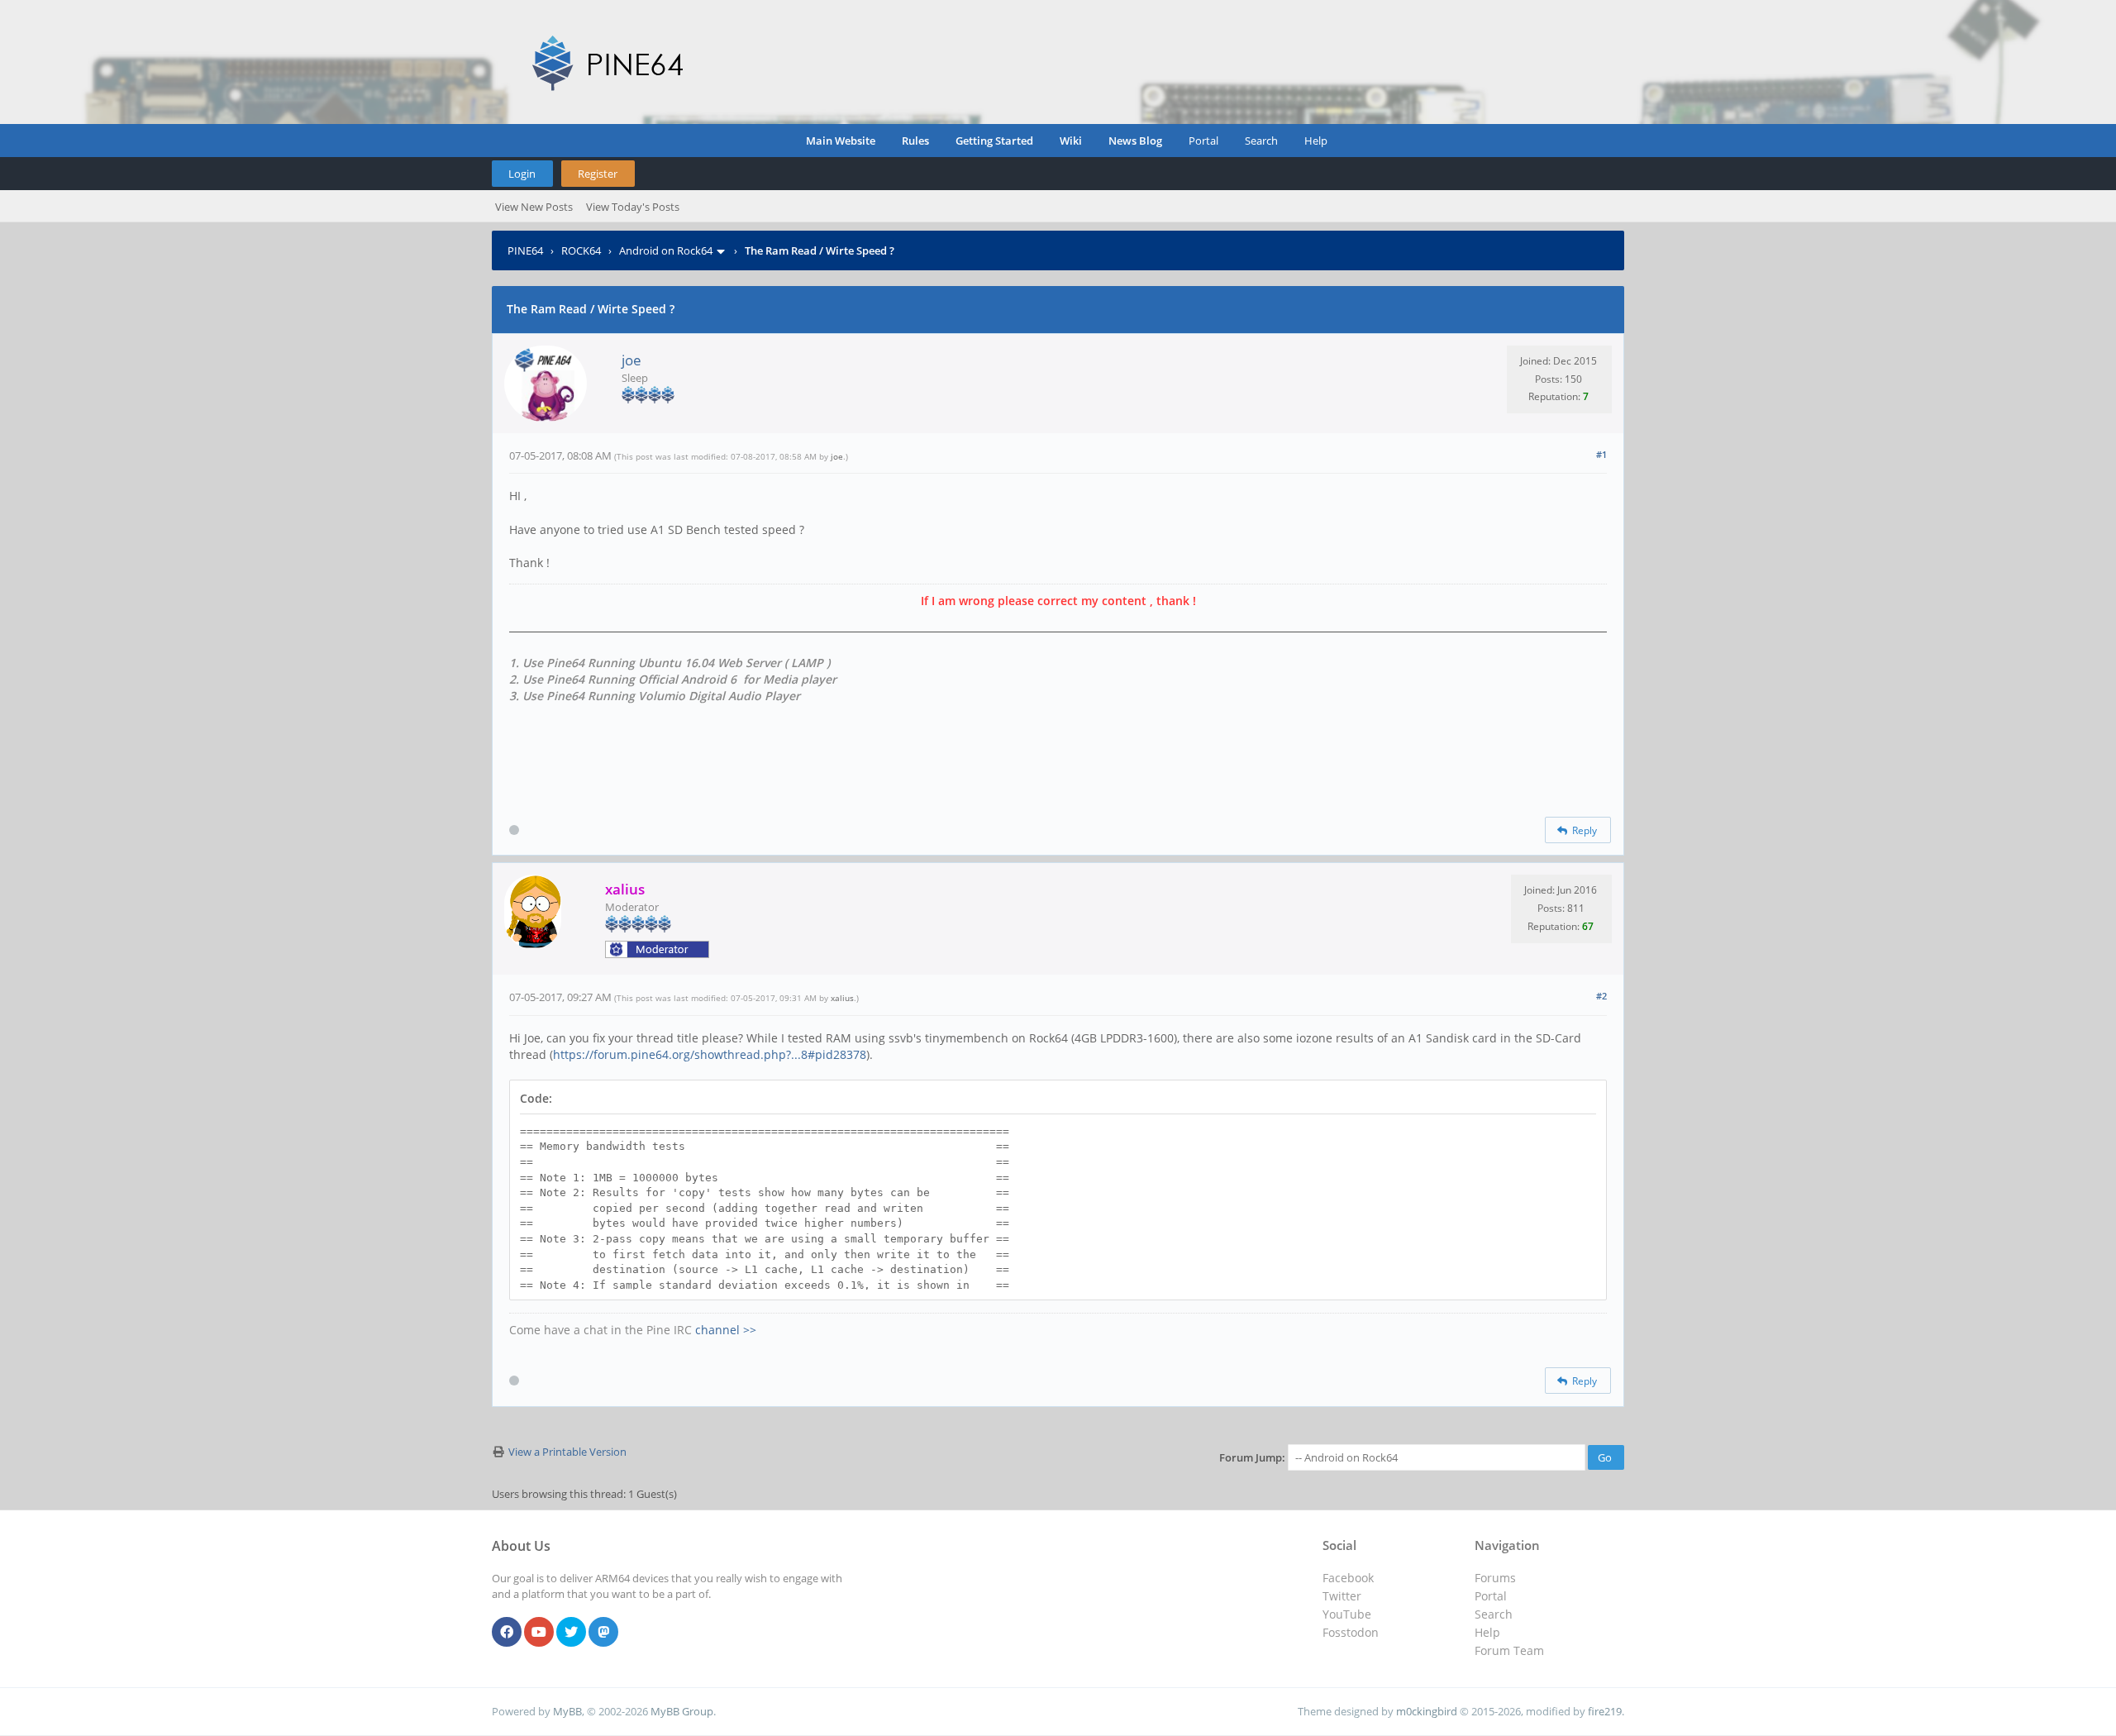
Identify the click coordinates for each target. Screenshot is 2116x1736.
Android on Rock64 (666, 250)
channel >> (726, 1330)
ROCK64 (581, 250)
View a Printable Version (567, 1452)
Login (522, 174)
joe (631, 360)
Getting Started (994, 141)
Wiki (1071, 141)
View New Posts (534, 207)
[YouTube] (539, 1633)
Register (598, 174)
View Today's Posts (633, 207)
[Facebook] (507, 1633)
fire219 (1605, 1711)
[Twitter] (571, 1633)
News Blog (1135, 141)
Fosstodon (1351, 1632)
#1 (1601, 454)
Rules (915, 141)
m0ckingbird (1427, 1711)
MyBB (567, 1711)
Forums (1495, 1578)
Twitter (1342, 1596)
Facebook (1348, 1578)
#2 (1601, 996)
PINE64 (525, 250)
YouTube (1347, 1614)
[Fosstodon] (603, 1633)
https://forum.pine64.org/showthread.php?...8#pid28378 (710, 1054)
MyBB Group (682, 1711)
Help (1316, 141)
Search (1261, 141)
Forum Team (1509, 1650)
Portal (1203, 141)
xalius (842, 998)
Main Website (841, 141)
